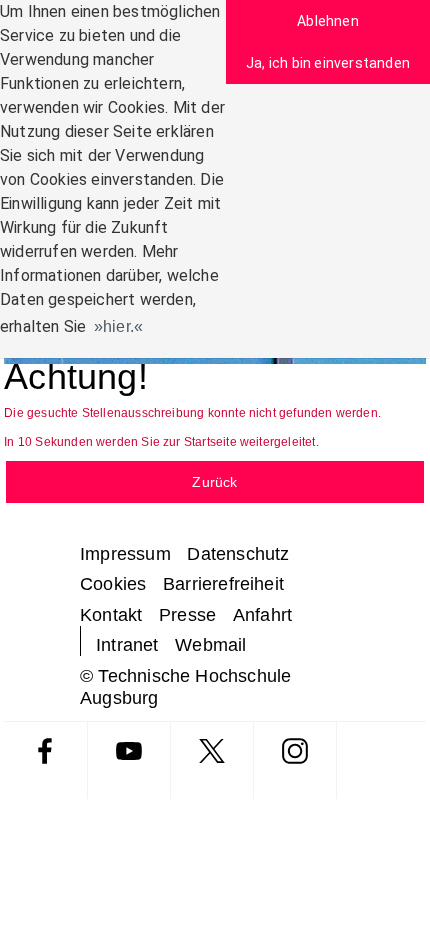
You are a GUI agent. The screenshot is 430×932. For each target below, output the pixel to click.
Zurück (214, 482)
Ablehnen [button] (328, 21)
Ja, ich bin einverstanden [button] (328, 63)
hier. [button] (118, 326)
